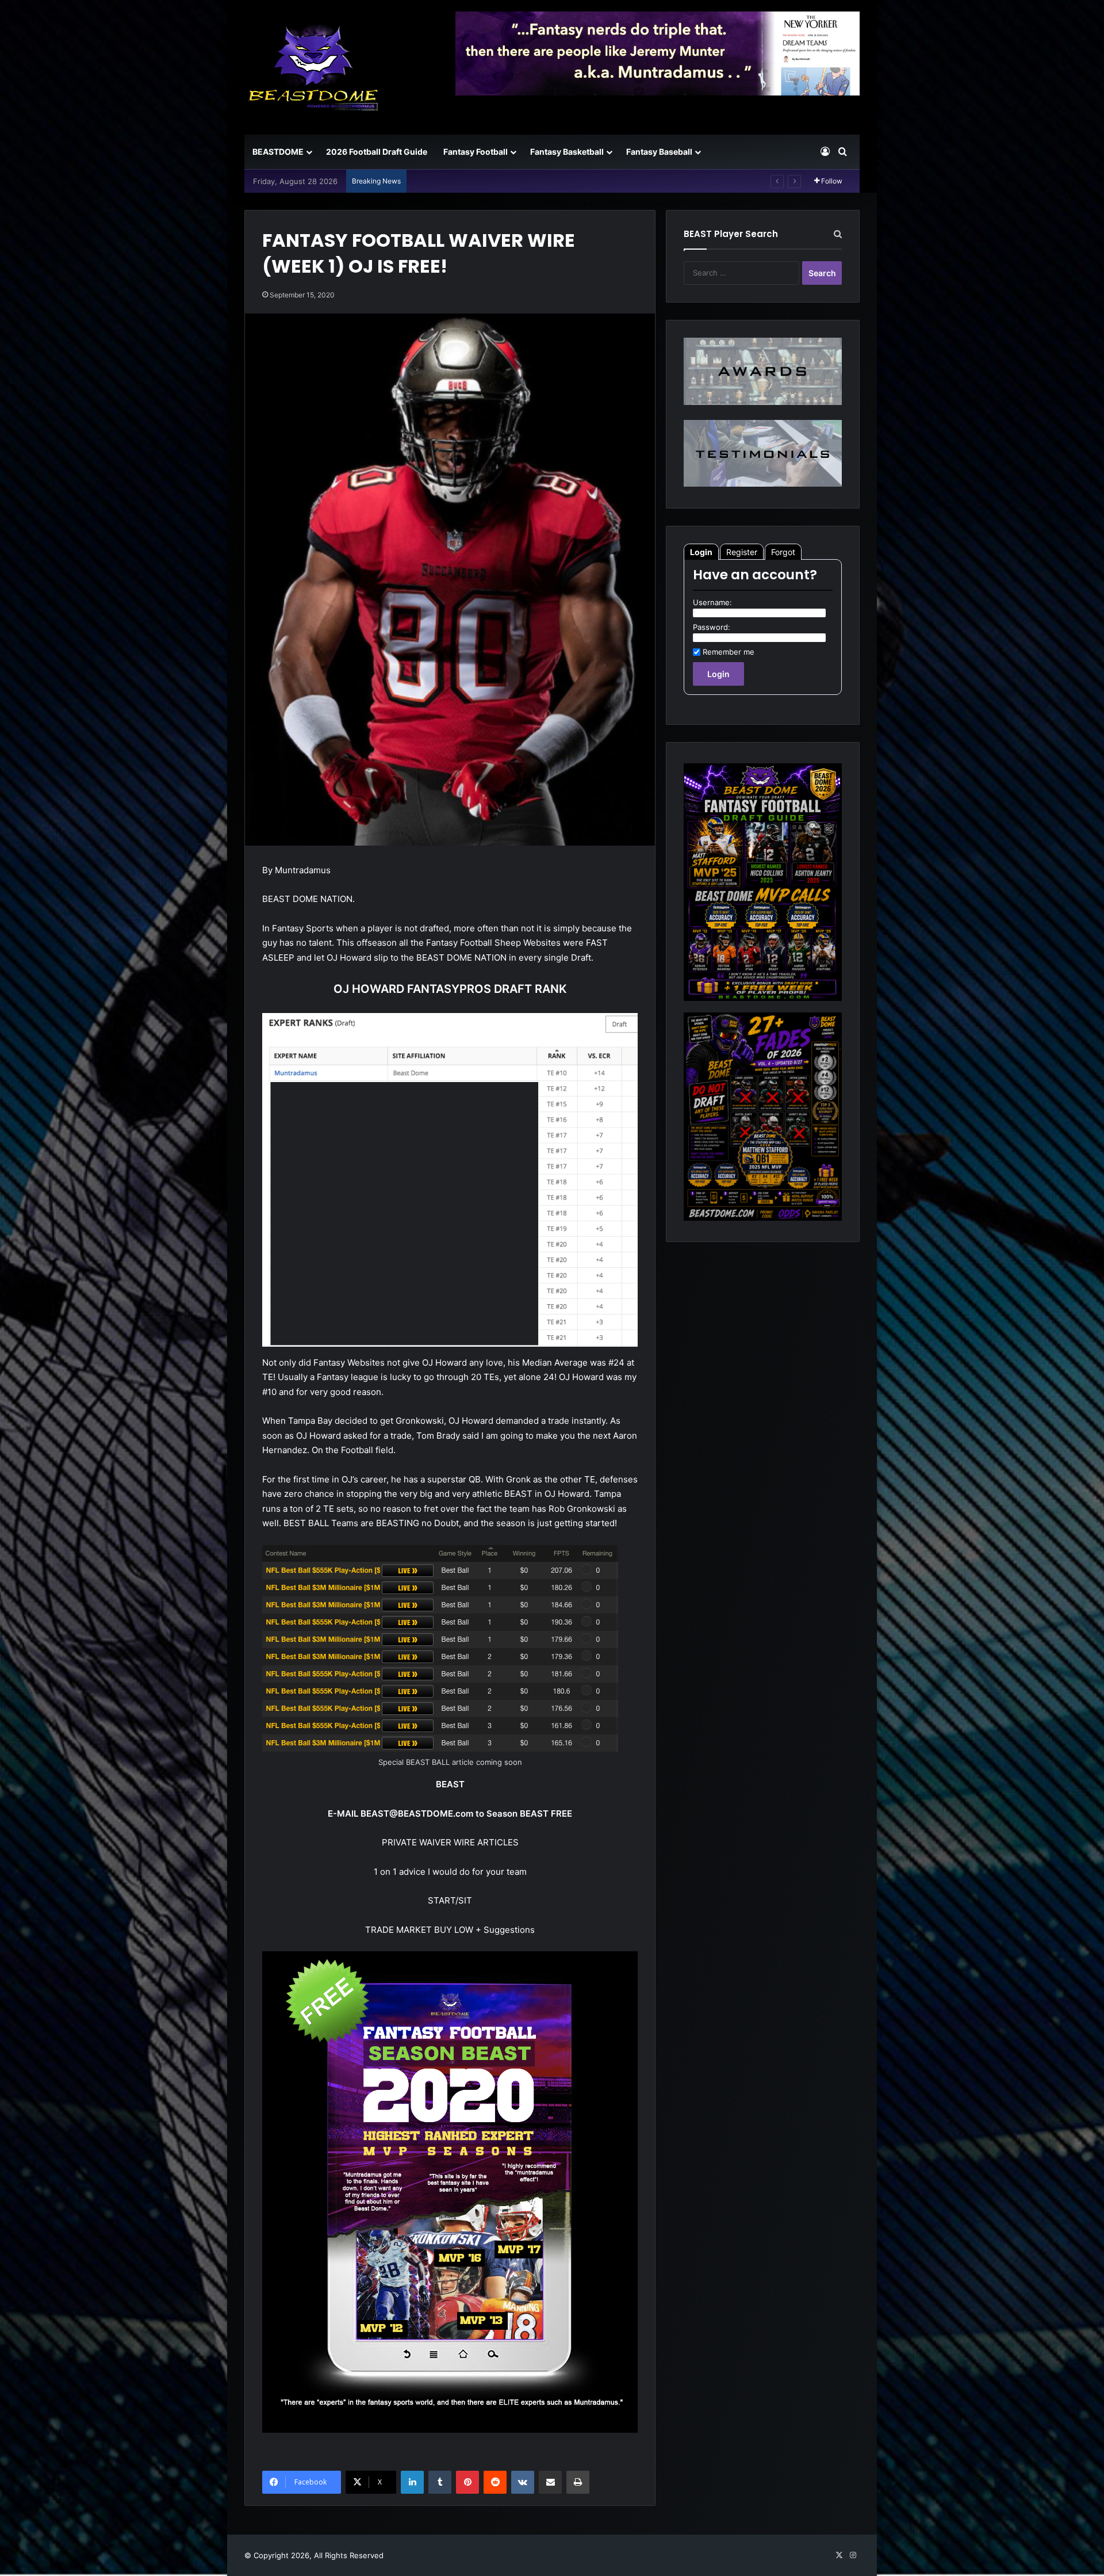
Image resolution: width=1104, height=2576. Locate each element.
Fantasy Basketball (567, 152)
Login (701, 552)
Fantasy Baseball (659, 152)
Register (742, 552)
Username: (712, 602)
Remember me (729, 652)
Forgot (783, 552)
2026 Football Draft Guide (377, 152)
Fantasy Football (476, 152)
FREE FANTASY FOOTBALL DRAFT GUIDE (486, 181)
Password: (712, 627)
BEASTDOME (278, 152)
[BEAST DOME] (313, 67)
